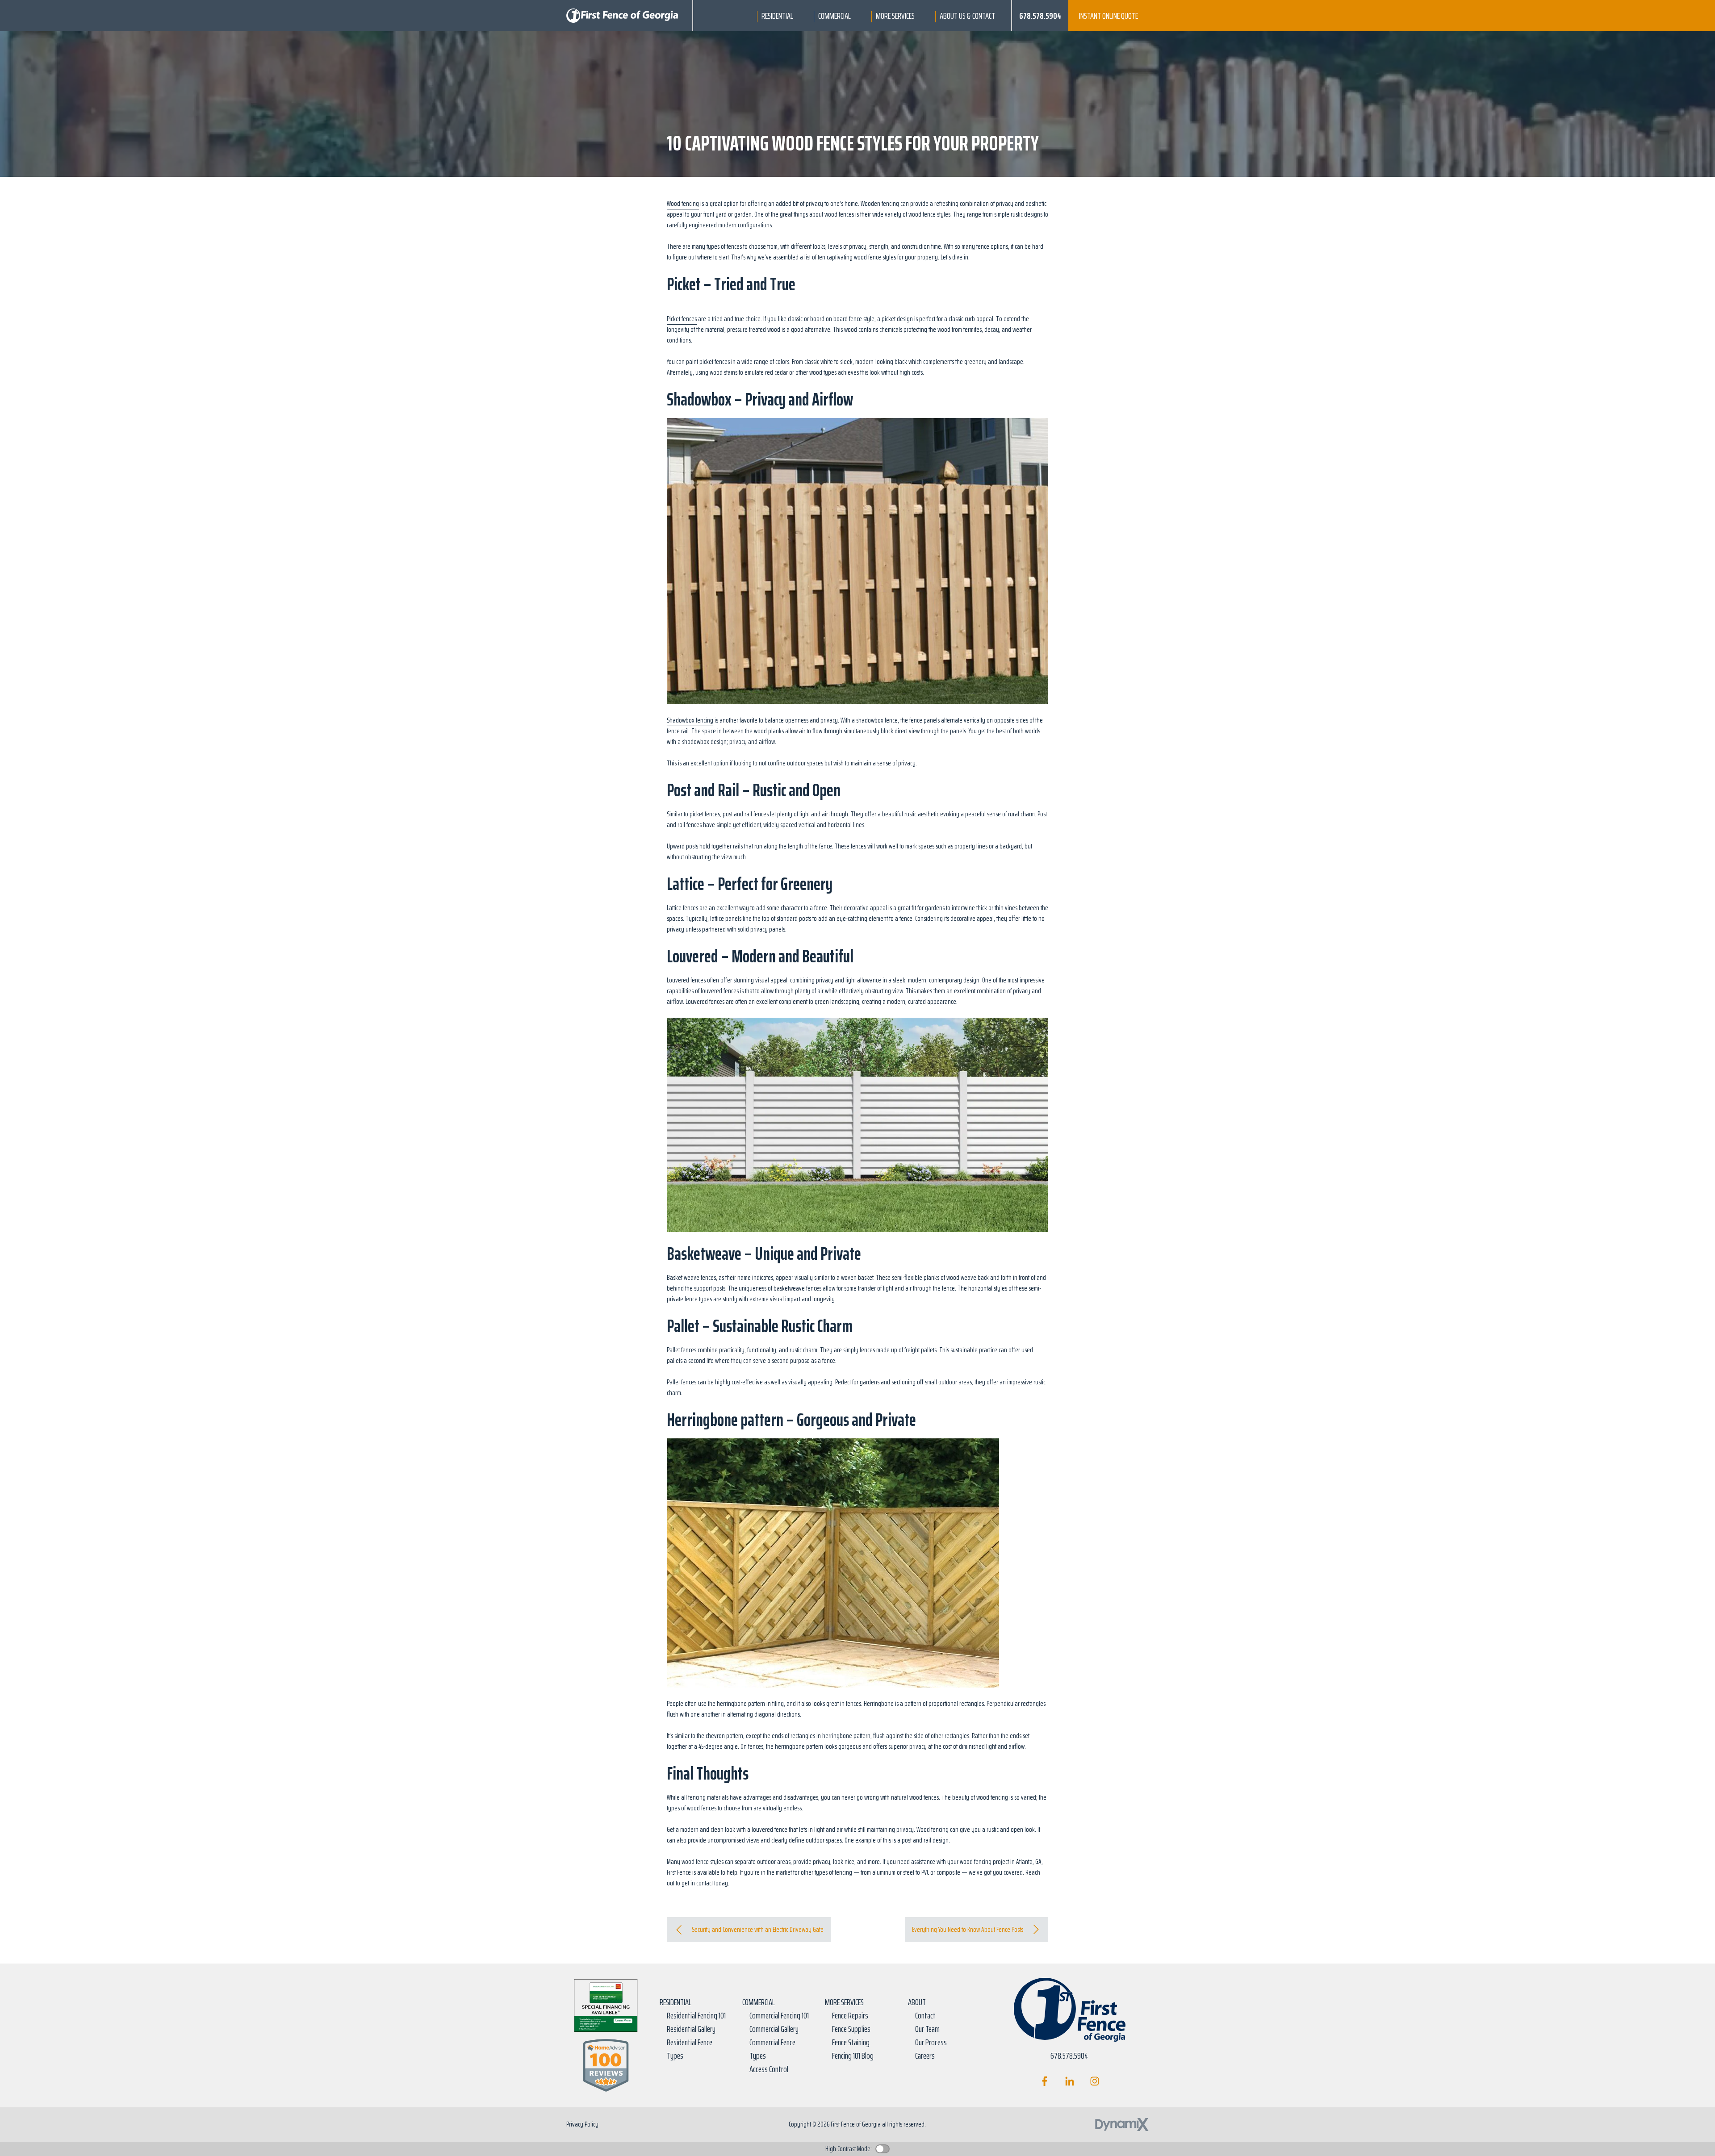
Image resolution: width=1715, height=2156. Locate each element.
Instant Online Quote (1108, 16)
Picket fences (682, 319)
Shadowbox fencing (690, 720)
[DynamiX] (1122, 2125)
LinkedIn (1069, 2081)
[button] (777, 16)
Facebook (1044, 2081)
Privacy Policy (582, 2124)
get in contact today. (705, 1883)
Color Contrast (883, 2149)
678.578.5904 (1040, 16)
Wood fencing (683, 203)
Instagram (1094, 2081)
